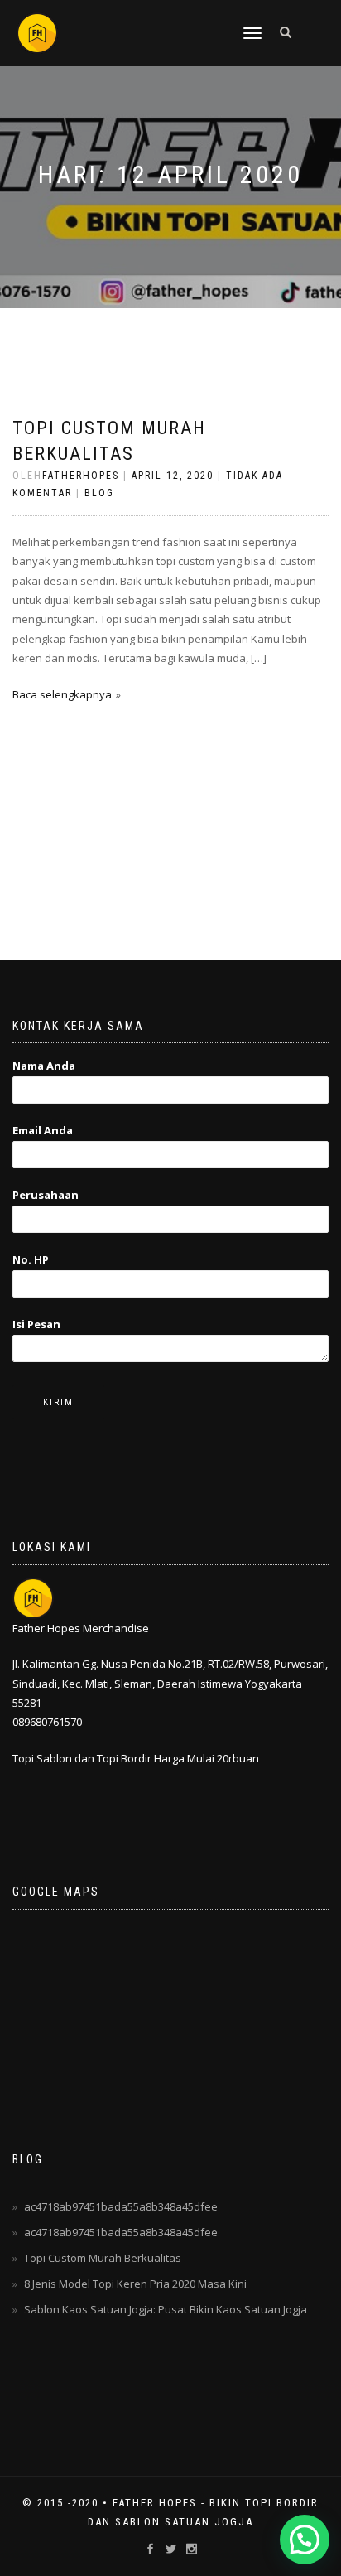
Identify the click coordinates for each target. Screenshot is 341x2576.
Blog (99, 493)
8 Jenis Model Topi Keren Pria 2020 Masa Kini (135, 2284)
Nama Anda (44, 1066)
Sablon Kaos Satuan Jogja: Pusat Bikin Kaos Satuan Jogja (166, 2309)
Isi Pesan (36, 1324)
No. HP (31, 1259)
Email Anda (43, 1130)
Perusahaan (46, 1195)
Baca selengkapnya (62, 694)
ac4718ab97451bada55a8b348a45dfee (121, 2206)
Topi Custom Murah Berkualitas (103, 2258)
